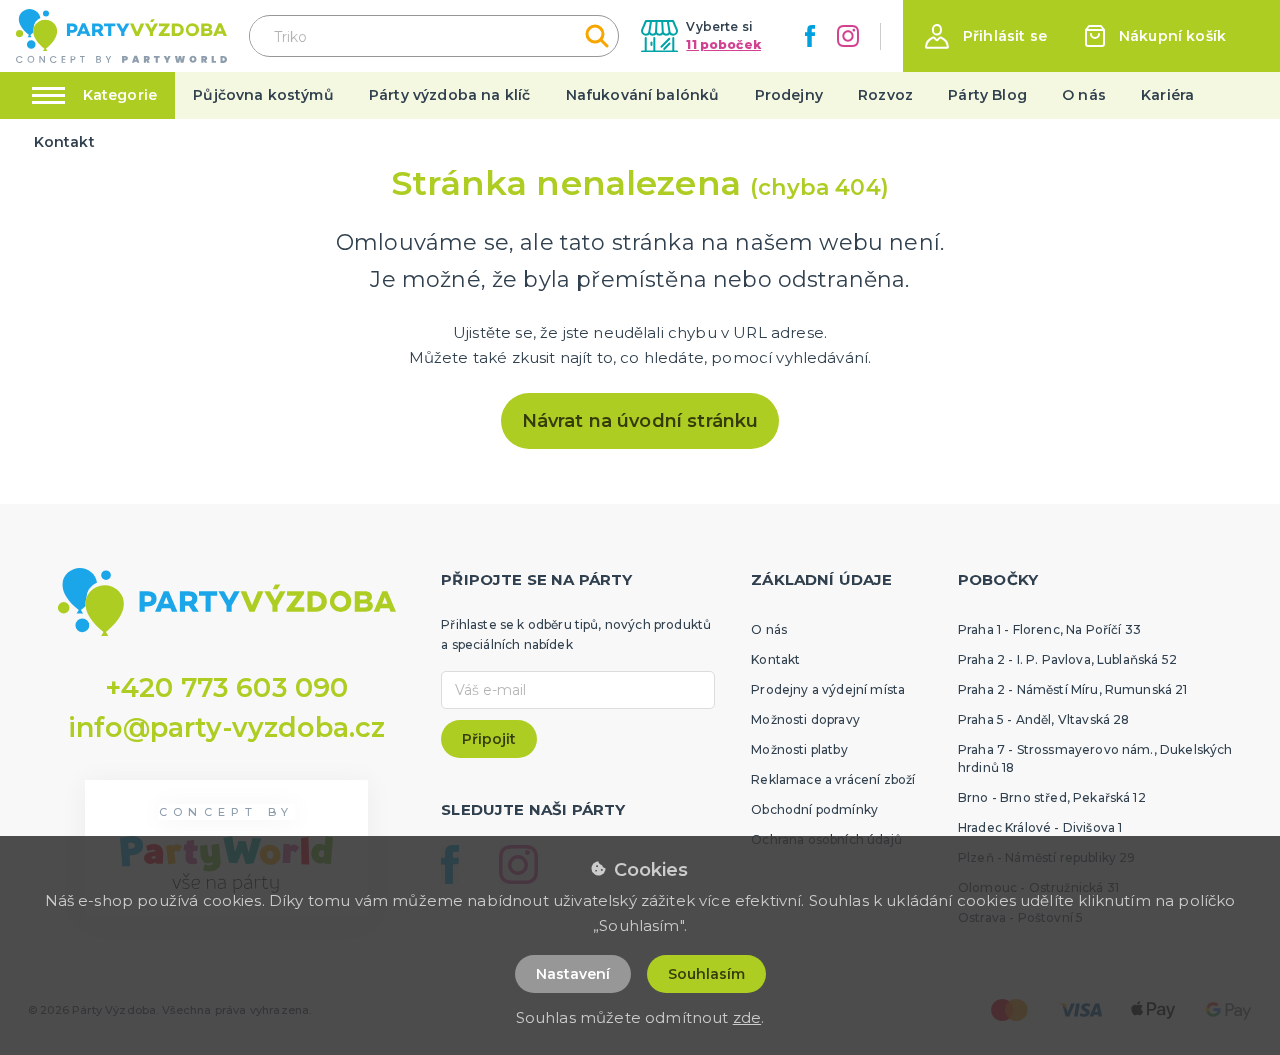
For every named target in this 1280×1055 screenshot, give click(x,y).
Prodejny (789, 95)
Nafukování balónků (643, 95)
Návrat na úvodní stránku (640, 421)
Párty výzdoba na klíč (449, 95)
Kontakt (64, 142)
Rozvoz (885, 95)
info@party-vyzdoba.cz (226, 727)
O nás (1084, 95)
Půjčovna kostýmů (263, 95)
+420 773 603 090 (227, 687)
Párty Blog (987, 95)
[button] (986, 36)
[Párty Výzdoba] (121, 36)
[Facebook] (810, 36)
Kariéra (1167, 95)
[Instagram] (848, 36)
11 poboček (723, 44)
